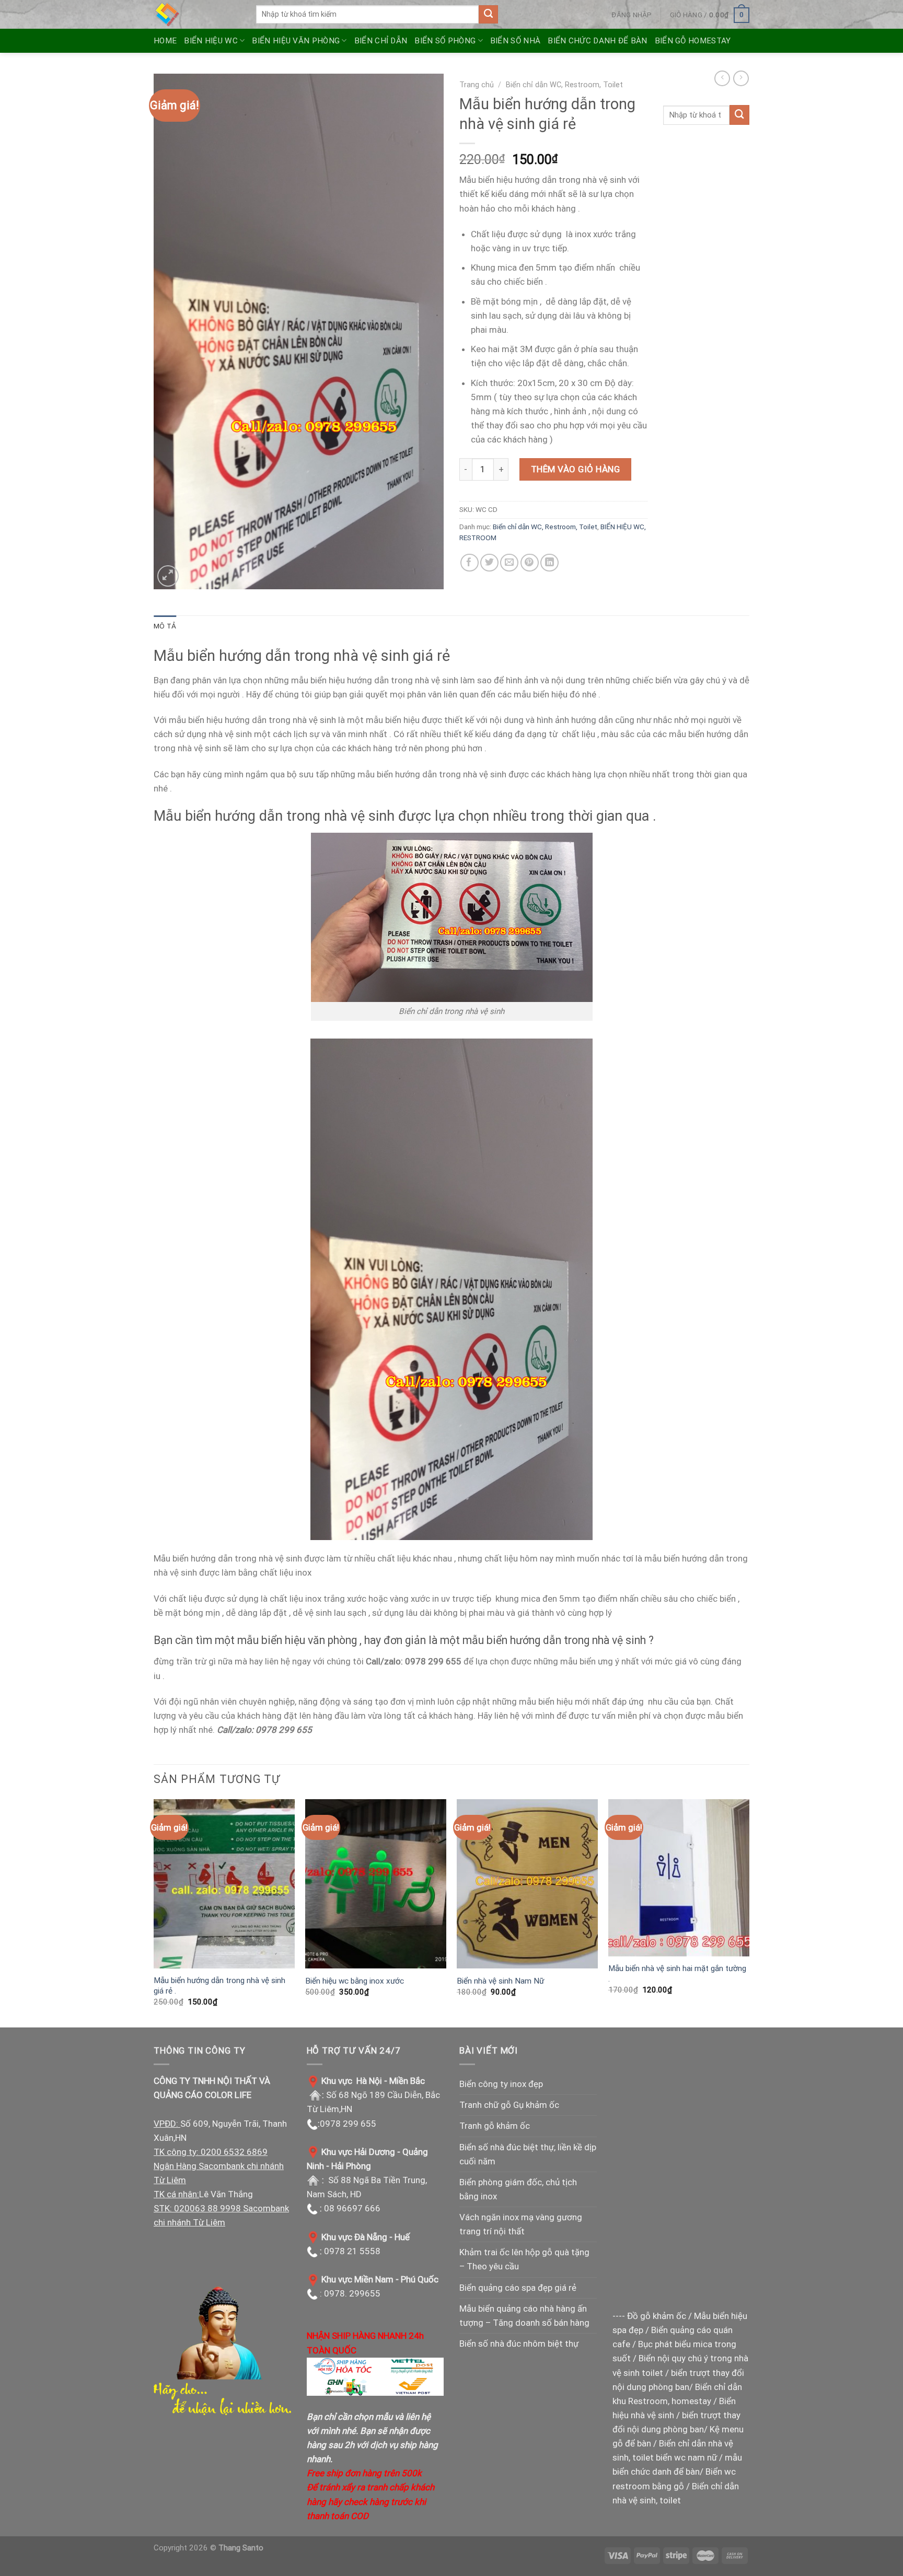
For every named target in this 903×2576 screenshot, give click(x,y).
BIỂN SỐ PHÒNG (445, 41)
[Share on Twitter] (489, 563)
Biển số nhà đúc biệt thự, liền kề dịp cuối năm (528, 2154)
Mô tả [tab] (165, 626)
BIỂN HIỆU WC (211, 41)
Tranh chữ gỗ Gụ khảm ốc (509, 2105)
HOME (165, 41)
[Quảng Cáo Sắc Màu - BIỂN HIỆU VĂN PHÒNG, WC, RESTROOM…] (197, 14)
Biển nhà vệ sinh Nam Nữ (500, 1981)
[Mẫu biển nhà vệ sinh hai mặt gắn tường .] (679, 1878)
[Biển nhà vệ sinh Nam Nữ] (527, 1884)
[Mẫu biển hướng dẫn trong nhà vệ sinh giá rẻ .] (224, 1884)
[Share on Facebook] (470, 563)
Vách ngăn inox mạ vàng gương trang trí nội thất (521, 2224)
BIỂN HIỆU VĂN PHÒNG (296, 41)
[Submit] (488, 15)
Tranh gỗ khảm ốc (495, 2126)
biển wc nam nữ (686, 2457)
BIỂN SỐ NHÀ (515, 41)
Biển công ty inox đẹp (501, 2084)
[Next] (749, 1912)
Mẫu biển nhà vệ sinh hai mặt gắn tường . (677, 1974)
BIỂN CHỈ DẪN (381, 41)
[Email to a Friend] (509, 563)
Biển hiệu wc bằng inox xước (355, 1981)
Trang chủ (477, 85)
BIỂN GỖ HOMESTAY (693, 41)
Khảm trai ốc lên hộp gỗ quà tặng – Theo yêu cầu (524, 2259)
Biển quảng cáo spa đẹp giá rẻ (518, 2288)
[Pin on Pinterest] (530, 563)
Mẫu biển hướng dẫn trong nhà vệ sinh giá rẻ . (219, 1986)
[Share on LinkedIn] (549, 563)
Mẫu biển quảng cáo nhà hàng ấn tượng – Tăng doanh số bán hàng (524, 2316)
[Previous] (154, 1912)
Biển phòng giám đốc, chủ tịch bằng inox (518, 2189)
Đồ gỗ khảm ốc (657, 2316)
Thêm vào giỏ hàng (576, 469)
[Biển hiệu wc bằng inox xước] (376, 1884)
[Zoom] (168, 576)
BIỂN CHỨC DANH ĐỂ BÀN (597, 41)
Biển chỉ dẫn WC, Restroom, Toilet (564, 85)
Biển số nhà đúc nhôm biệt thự (519, 2344)
